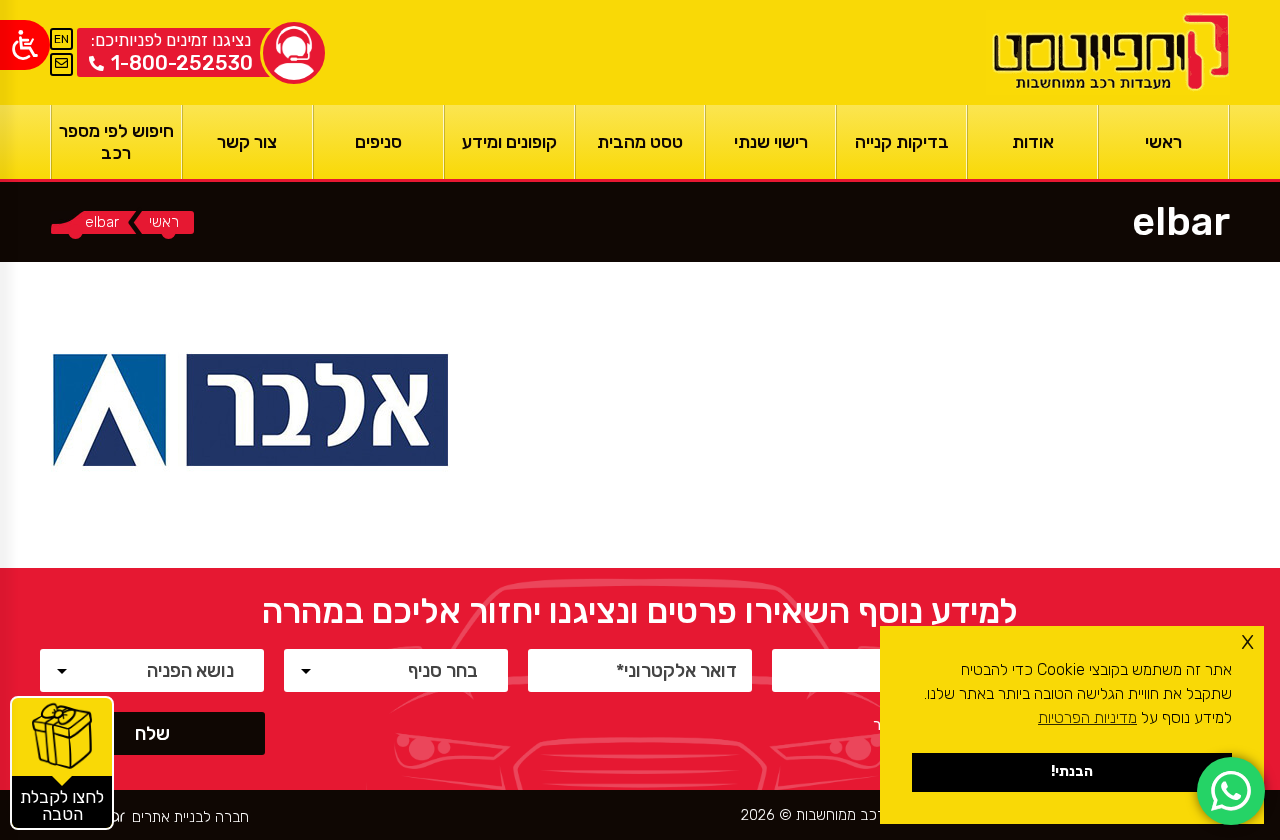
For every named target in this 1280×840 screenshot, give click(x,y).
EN (61, 39)
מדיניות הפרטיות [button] (1087, 717)
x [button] (1247, 640)
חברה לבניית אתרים (190, 817)
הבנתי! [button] (1072, 771)
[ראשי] (1108, 52)
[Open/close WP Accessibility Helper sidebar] (25, 45)
